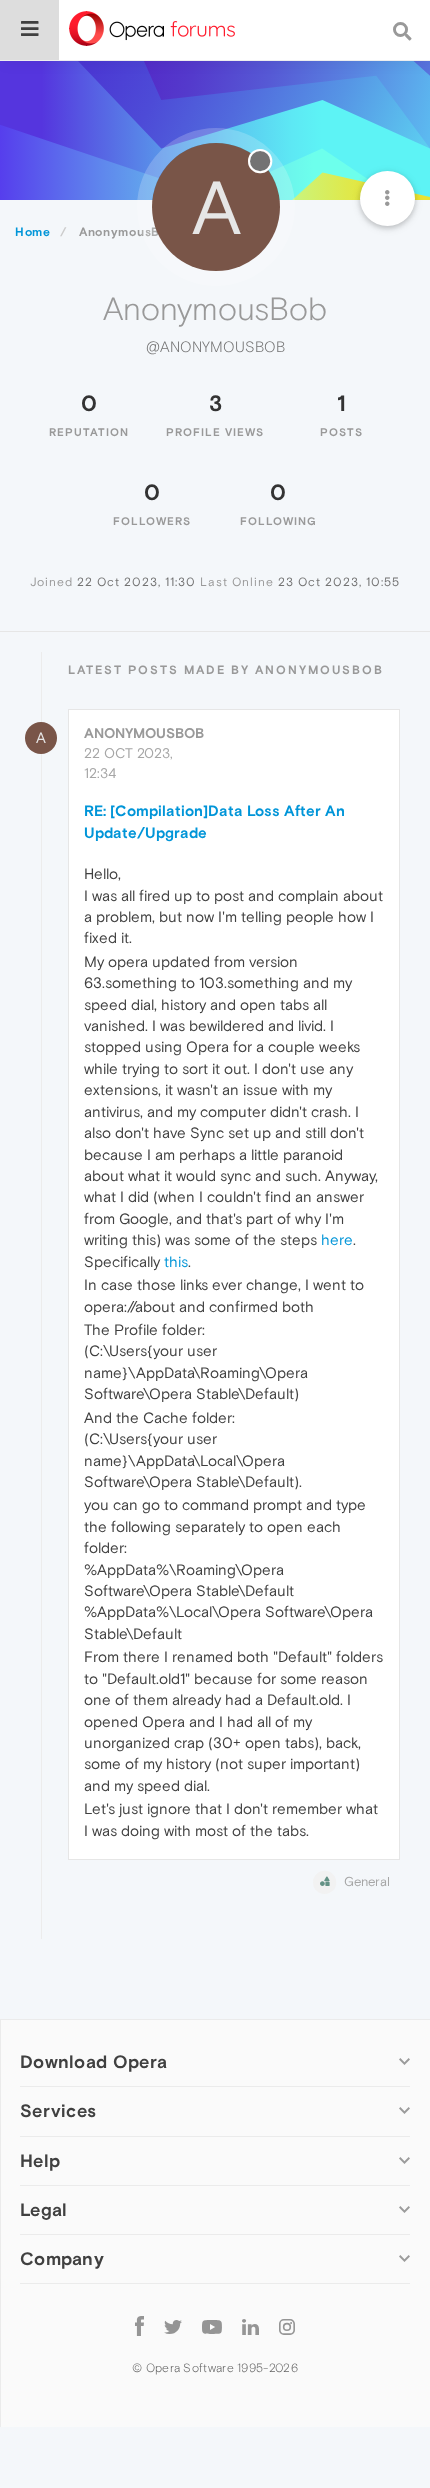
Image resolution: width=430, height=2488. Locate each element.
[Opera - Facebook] (139, 2326)
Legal (44, 2209)
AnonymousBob (144, 733)
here (337, 1239)
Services (58, 2110)
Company (62, 2258)
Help (40, 2160)
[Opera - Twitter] (173, 2326)
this (176, 1261)
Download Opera (93, 2061)
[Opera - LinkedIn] (250, 2326)
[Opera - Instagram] (287, 2326)
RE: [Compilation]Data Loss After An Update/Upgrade (214, 821)
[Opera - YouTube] (212, 2326)
